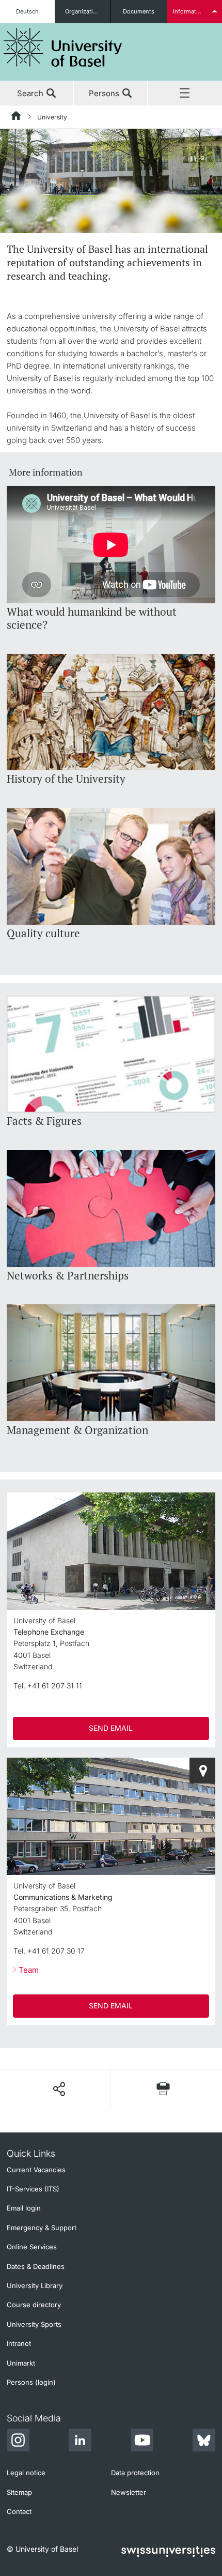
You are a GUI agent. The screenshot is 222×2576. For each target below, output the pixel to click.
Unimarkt (21, 2363)
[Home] (17, 117)
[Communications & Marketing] (202, 1771)
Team (29, 1970)
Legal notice (26, 2473)
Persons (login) (31, 2382)
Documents (139, 11)
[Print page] (163, 2089)
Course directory (34, 2305)
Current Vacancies (36, 2170)
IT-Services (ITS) (33, 2189)
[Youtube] (142, 2442)
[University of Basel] (63, 47)
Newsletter (129, 2492)
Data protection (135, 2473)
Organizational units (88, 11)
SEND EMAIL (111, 1728)
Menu (185, 94)
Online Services (32, 2247)
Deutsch (27, 11)
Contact (19, 2511)
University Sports (34, 2324)
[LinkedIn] (80, 2442)
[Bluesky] (204, 2442)
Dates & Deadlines (36, 2266)
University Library (35, 2285)
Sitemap (19, 2492)
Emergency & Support (42, 2228)
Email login (24, 2208)
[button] (59, 2089)
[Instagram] (18, 2442)
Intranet (19, 2343)
